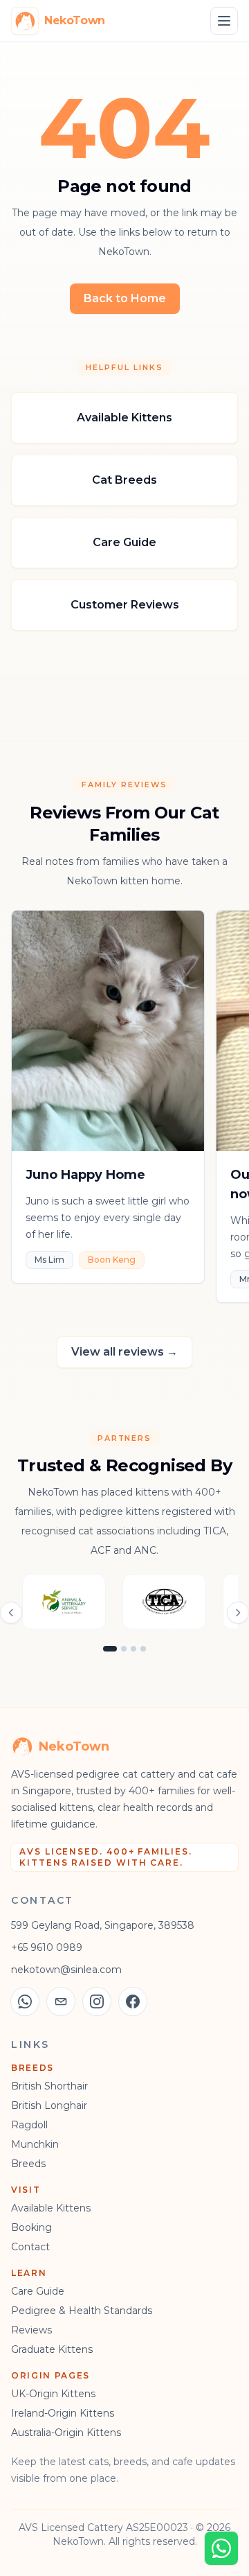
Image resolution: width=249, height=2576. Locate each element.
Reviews (31, 2330)
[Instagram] (97, 2001)
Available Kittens (51, 2208)
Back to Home (125, 298)
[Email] (61, 2001)
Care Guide (38, 2291)
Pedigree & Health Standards (82, 2311)
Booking (31, 2227)
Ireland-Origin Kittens (63, 2413)
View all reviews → (124, 1352)
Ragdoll (29, 2125)
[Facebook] (133, 2001)
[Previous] (11, 1613)
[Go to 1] (110, 1649)
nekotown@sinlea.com (66, 1970)
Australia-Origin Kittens (66, 2433)
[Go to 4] (143, 1649)
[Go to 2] (124, 1649)
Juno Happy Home (85, 1175)
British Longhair (49, 2105)
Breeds (28, 2164)
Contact (30, 2247)
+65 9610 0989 (47, 1947)
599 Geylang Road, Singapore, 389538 (103, 1925)
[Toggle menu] (224, 21)
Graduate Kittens (52, 2349)
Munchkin (35, 2144)
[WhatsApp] (25, 2001)
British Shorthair (49, 2086)
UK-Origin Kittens (53, 2394)
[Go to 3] (133, 1649)
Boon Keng (112, 1260)
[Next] (238, 1613)
